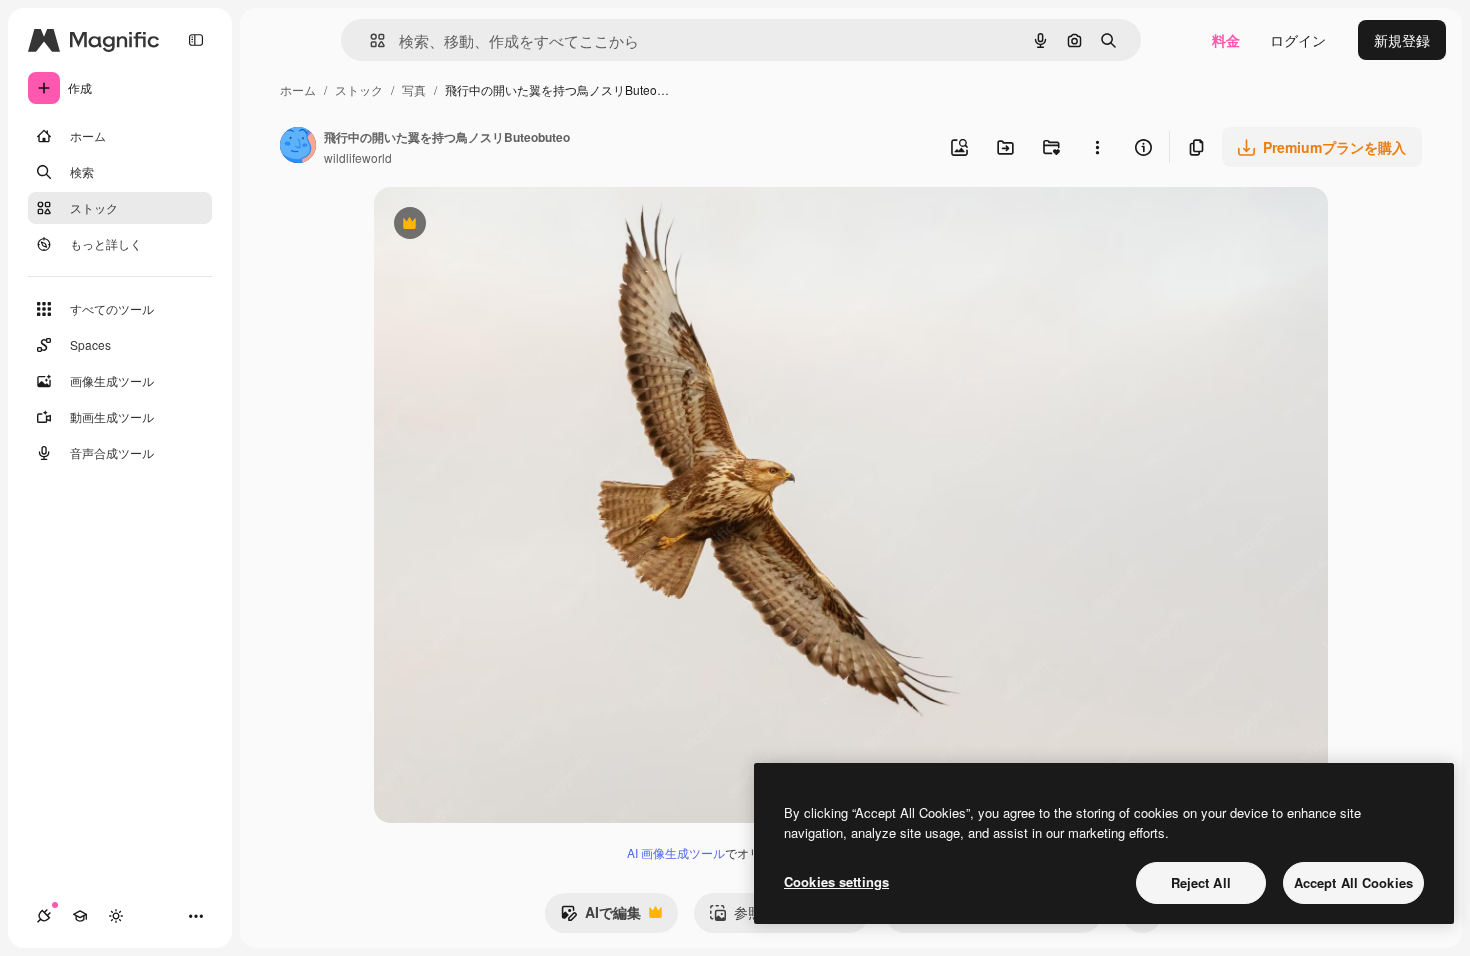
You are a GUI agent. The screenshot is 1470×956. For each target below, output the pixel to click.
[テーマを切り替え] (116, 916)
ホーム (298, 89)
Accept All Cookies (1353, 882)
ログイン (1298, 40)
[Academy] (80, 916)
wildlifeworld (358, 157)
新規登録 (1402, 40)
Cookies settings (836, 881)
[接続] (44, 916)
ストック (359, 89)
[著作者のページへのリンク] (298, 147)
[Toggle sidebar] (196, 40)
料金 (1226, 40)
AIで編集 (600, 917)
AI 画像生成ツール (676, 852)
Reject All (1201, 882)
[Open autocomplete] (369, 40)
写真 (414, 89)
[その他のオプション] (1097, 147)
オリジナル (511, 225)
